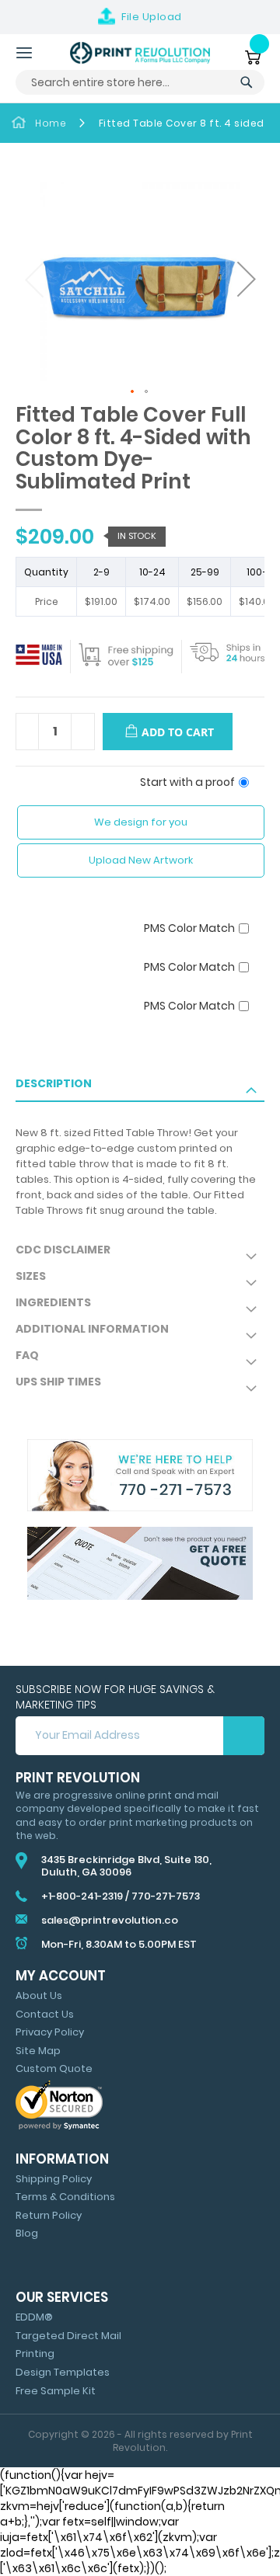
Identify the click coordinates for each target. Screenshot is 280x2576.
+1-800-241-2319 (82, 1896)
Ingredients (53, 1302)
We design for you (141, 822)
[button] (245, 281)
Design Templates (63, 2372)
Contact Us (45, 2014)
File (152, 17)
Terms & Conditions (65, 2197)
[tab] (140, 1089)
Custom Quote (54, 2068)
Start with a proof (187, 782)
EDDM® (34, 2317)
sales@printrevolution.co (110, 1920)
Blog (27, 2233)
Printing (35, 2354)
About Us (39, 1995)
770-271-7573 (166, 1896)
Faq (27, 1355)
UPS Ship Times (58, 1382)
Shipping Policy (54, 2179)
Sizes (31, 1276)
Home (51, 123)
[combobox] (140, 82)
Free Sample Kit (56, 2391)
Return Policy (49, 2215)
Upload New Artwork (141, 860)
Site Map (38, 2051)
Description (54, 1083)
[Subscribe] (244, 1736)
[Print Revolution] (140, 53)
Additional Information (92, 1329)
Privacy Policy (50, 2032)
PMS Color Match (189, 928)
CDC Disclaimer (63, 1250)
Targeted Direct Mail (68, 2336)
